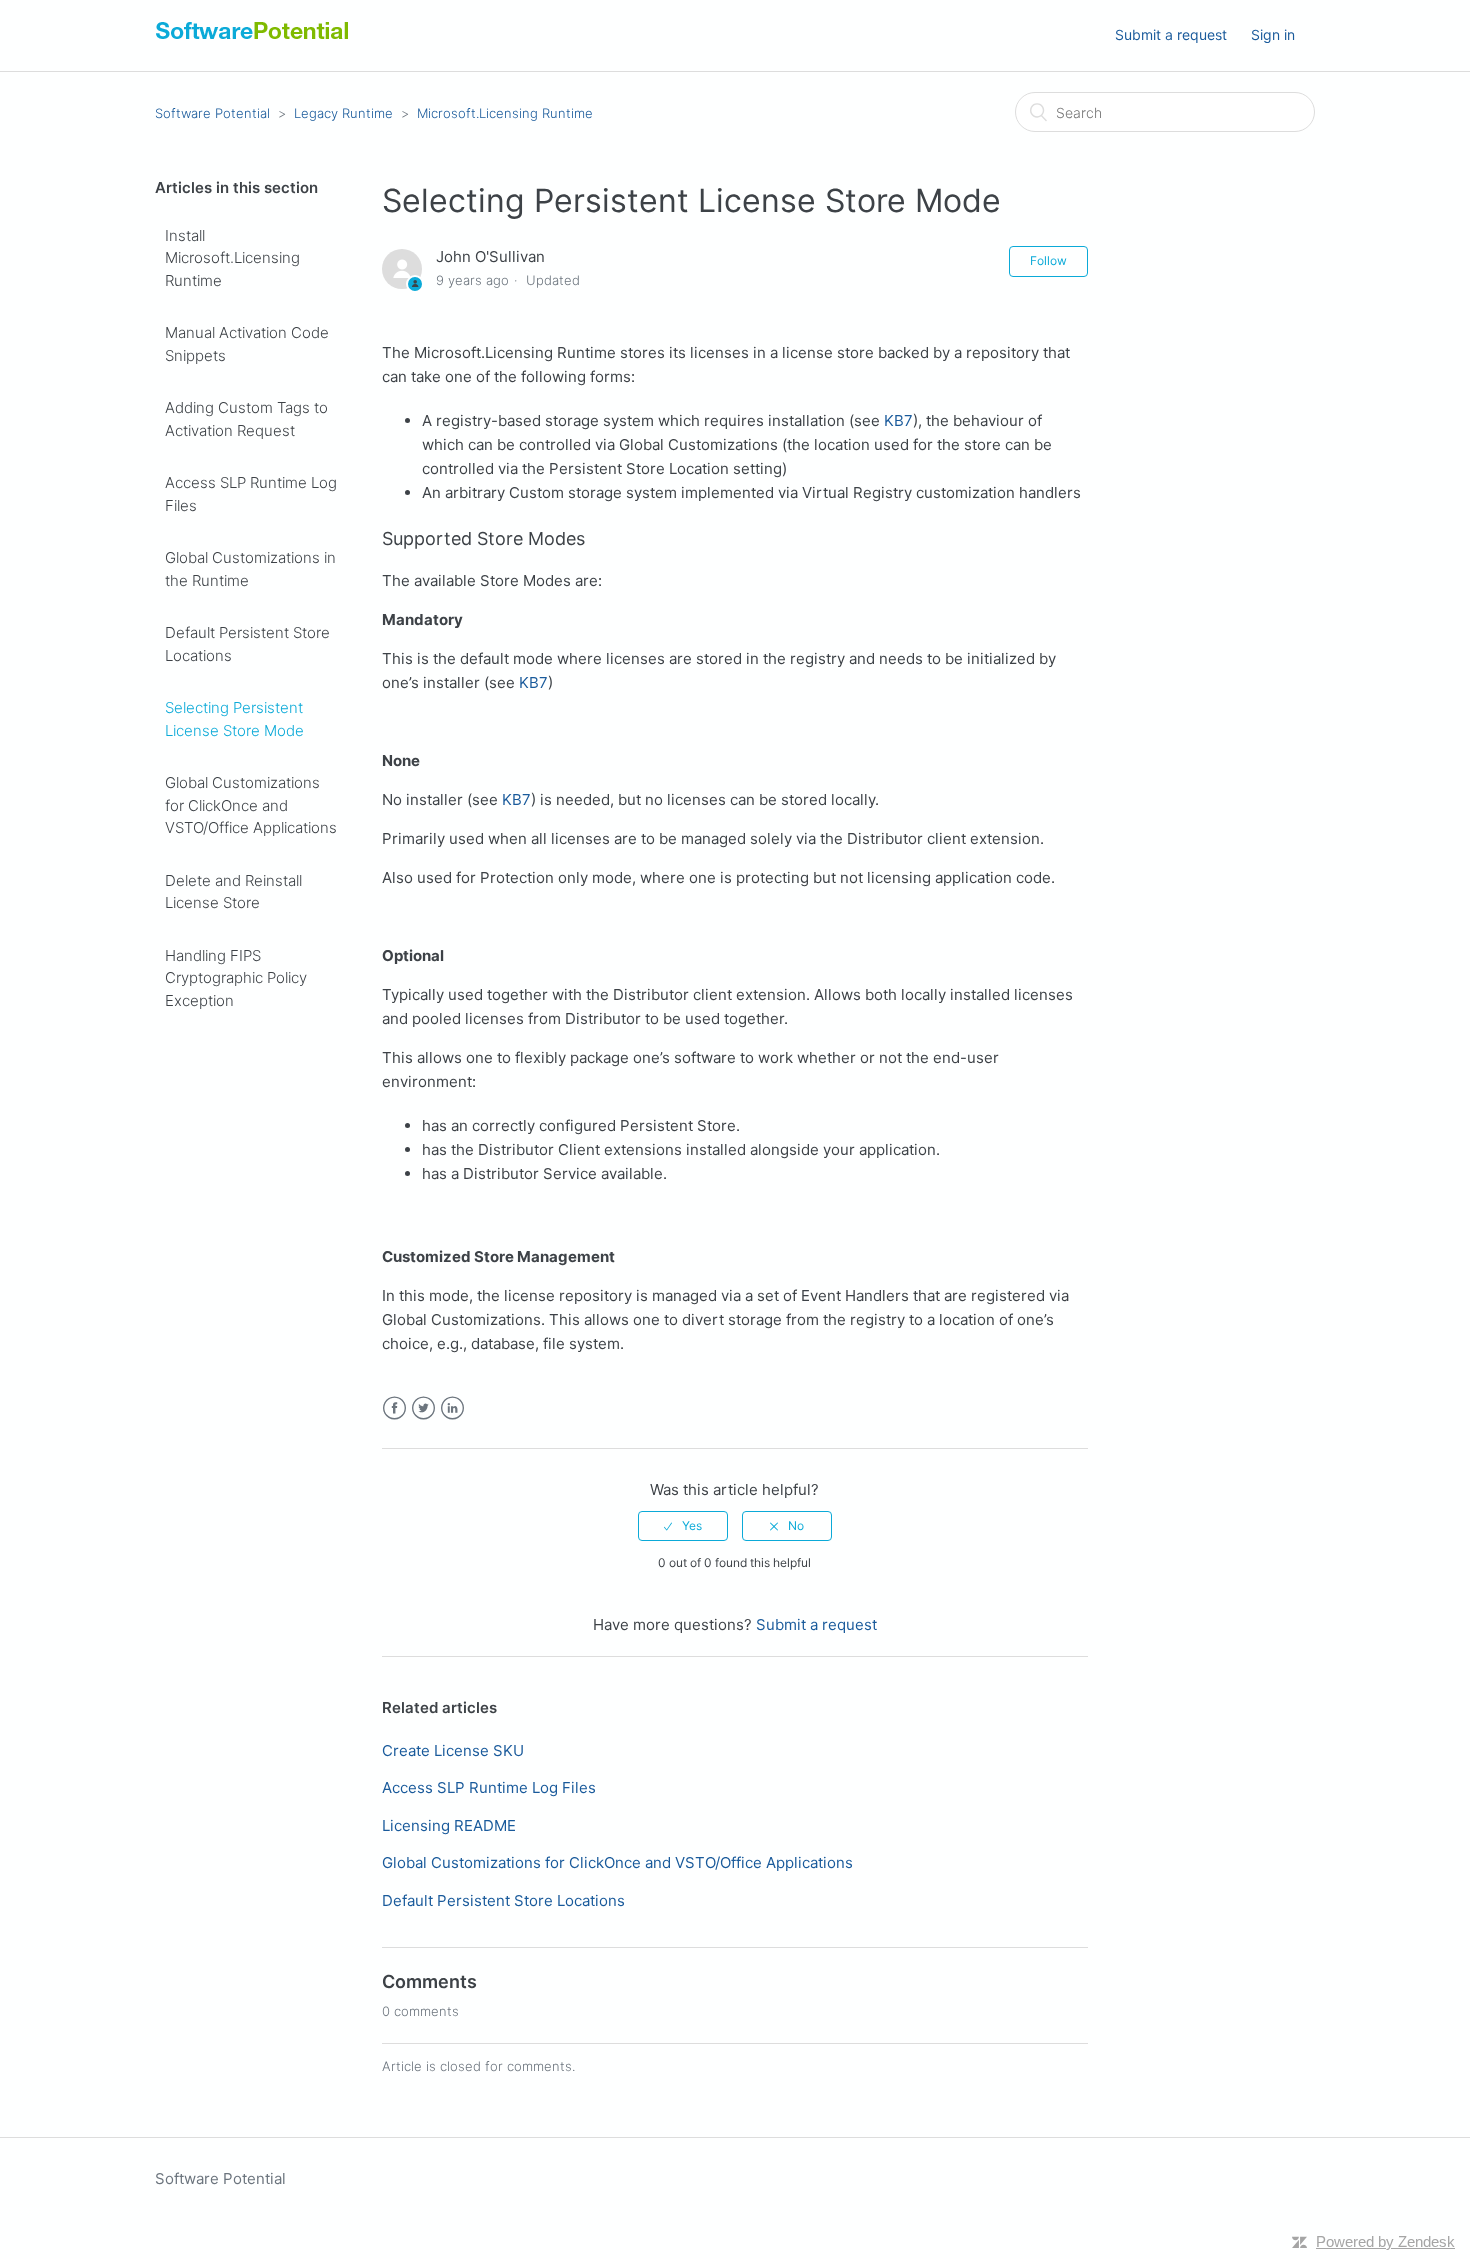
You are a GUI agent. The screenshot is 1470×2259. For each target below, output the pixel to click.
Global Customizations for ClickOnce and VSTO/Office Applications (251, 805)
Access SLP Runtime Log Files (251, 494)
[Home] (252, 39)
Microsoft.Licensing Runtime (505, 113)
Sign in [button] (1273, 34)
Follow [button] (1048, 260)
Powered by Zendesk (1385, 2241)
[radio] (683, 1526)
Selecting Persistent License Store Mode (234, 719)
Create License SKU (453, 1750)
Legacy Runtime (343, 113)
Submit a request (1171, 34)
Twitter (423, 1408)
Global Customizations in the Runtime (250, 569)
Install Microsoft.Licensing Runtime (232, 258)
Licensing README (449, 1825)
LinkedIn (452, 1408)
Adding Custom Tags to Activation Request (246, 419)
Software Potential (212, 113)
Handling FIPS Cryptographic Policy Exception (236, 978)
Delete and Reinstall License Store (233, 892)
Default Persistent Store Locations (247, 644)
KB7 (898, 420)
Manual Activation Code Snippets (247, 344)
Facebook (394, 1408)
